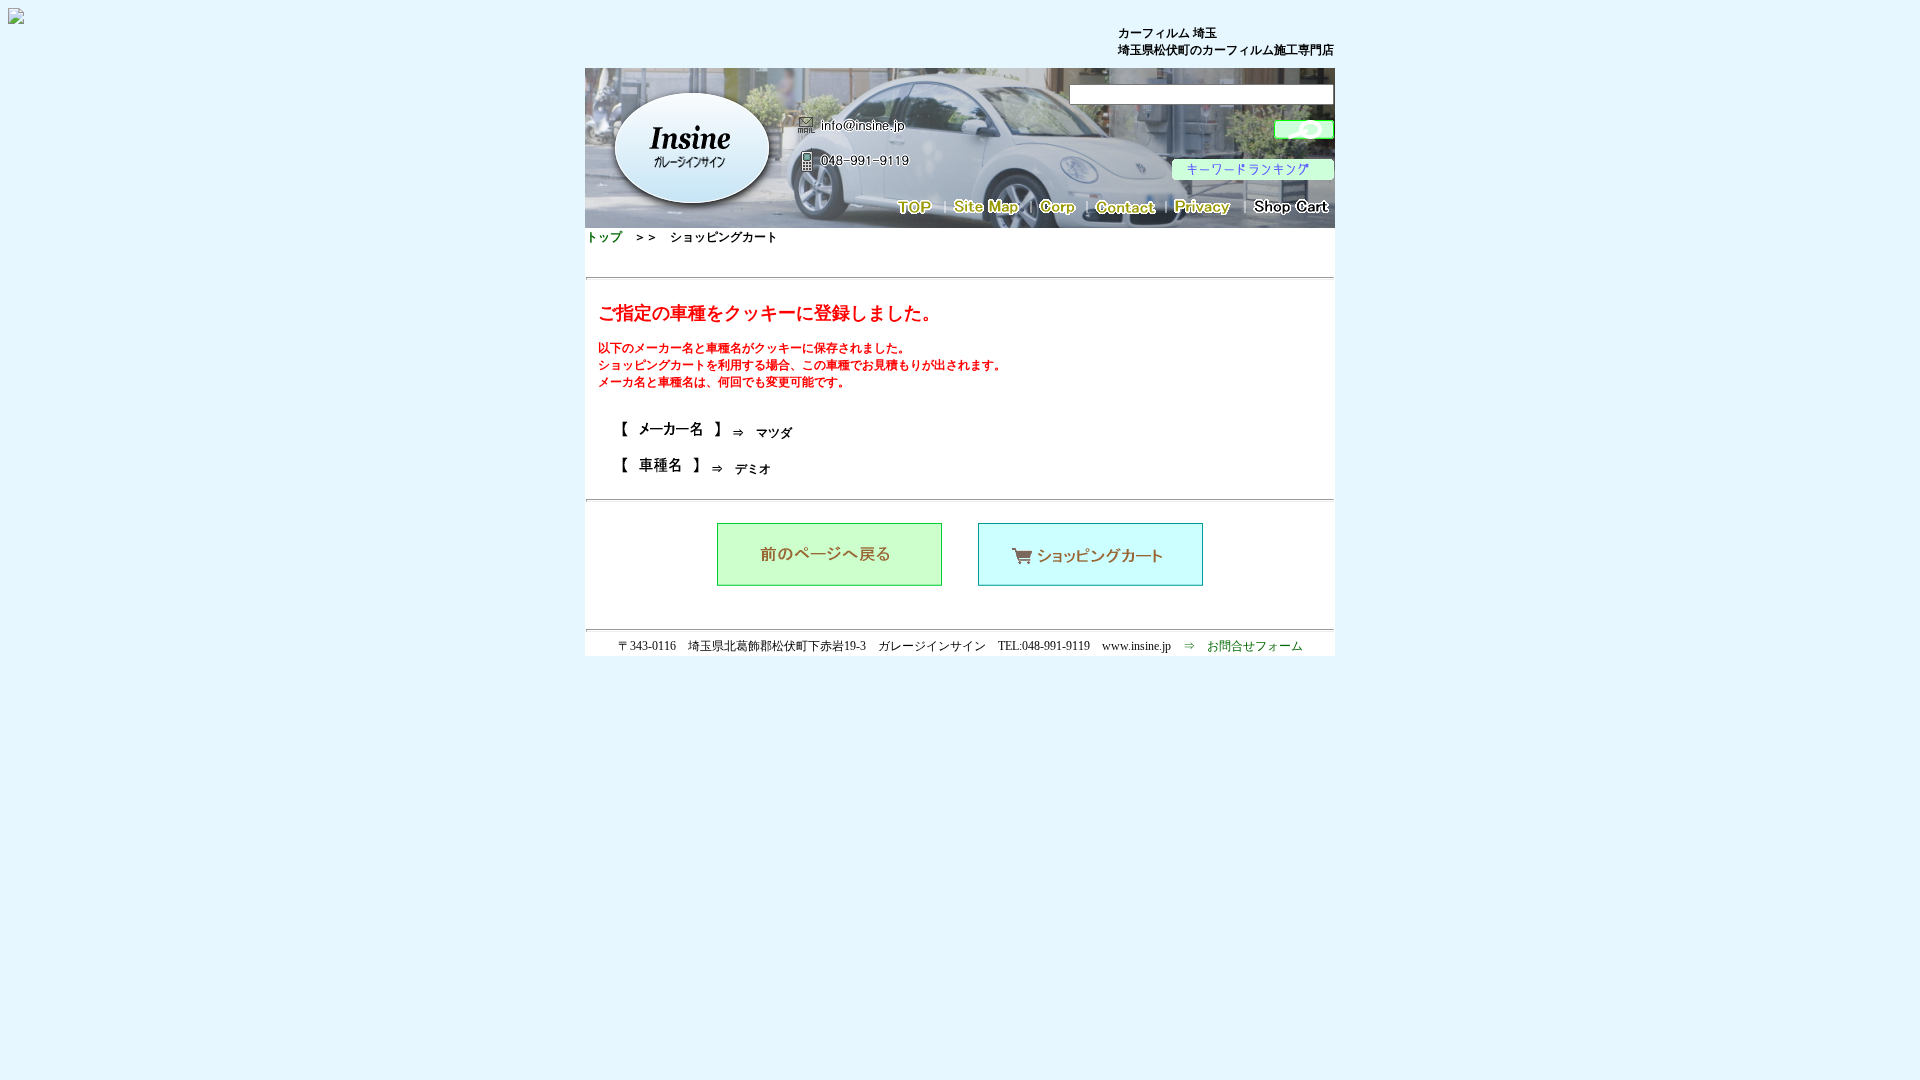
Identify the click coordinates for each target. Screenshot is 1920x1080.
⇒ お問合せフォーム (1243, 646)
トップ (604, 237)
